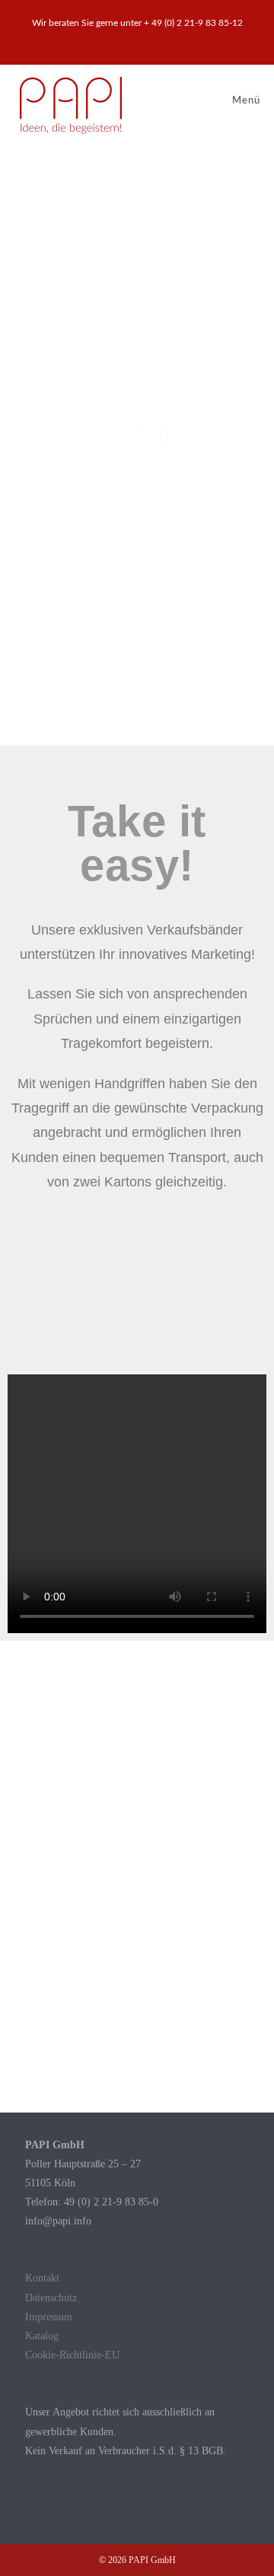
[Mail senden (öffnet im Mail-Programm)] (146, 39)
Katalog (42, 2336)
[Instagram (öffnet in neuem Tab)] (131, 39)
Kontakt (42, 2278)
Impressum (49, 2317)
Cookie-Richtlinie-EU (72, 2355)
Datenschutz (51, 2298)
